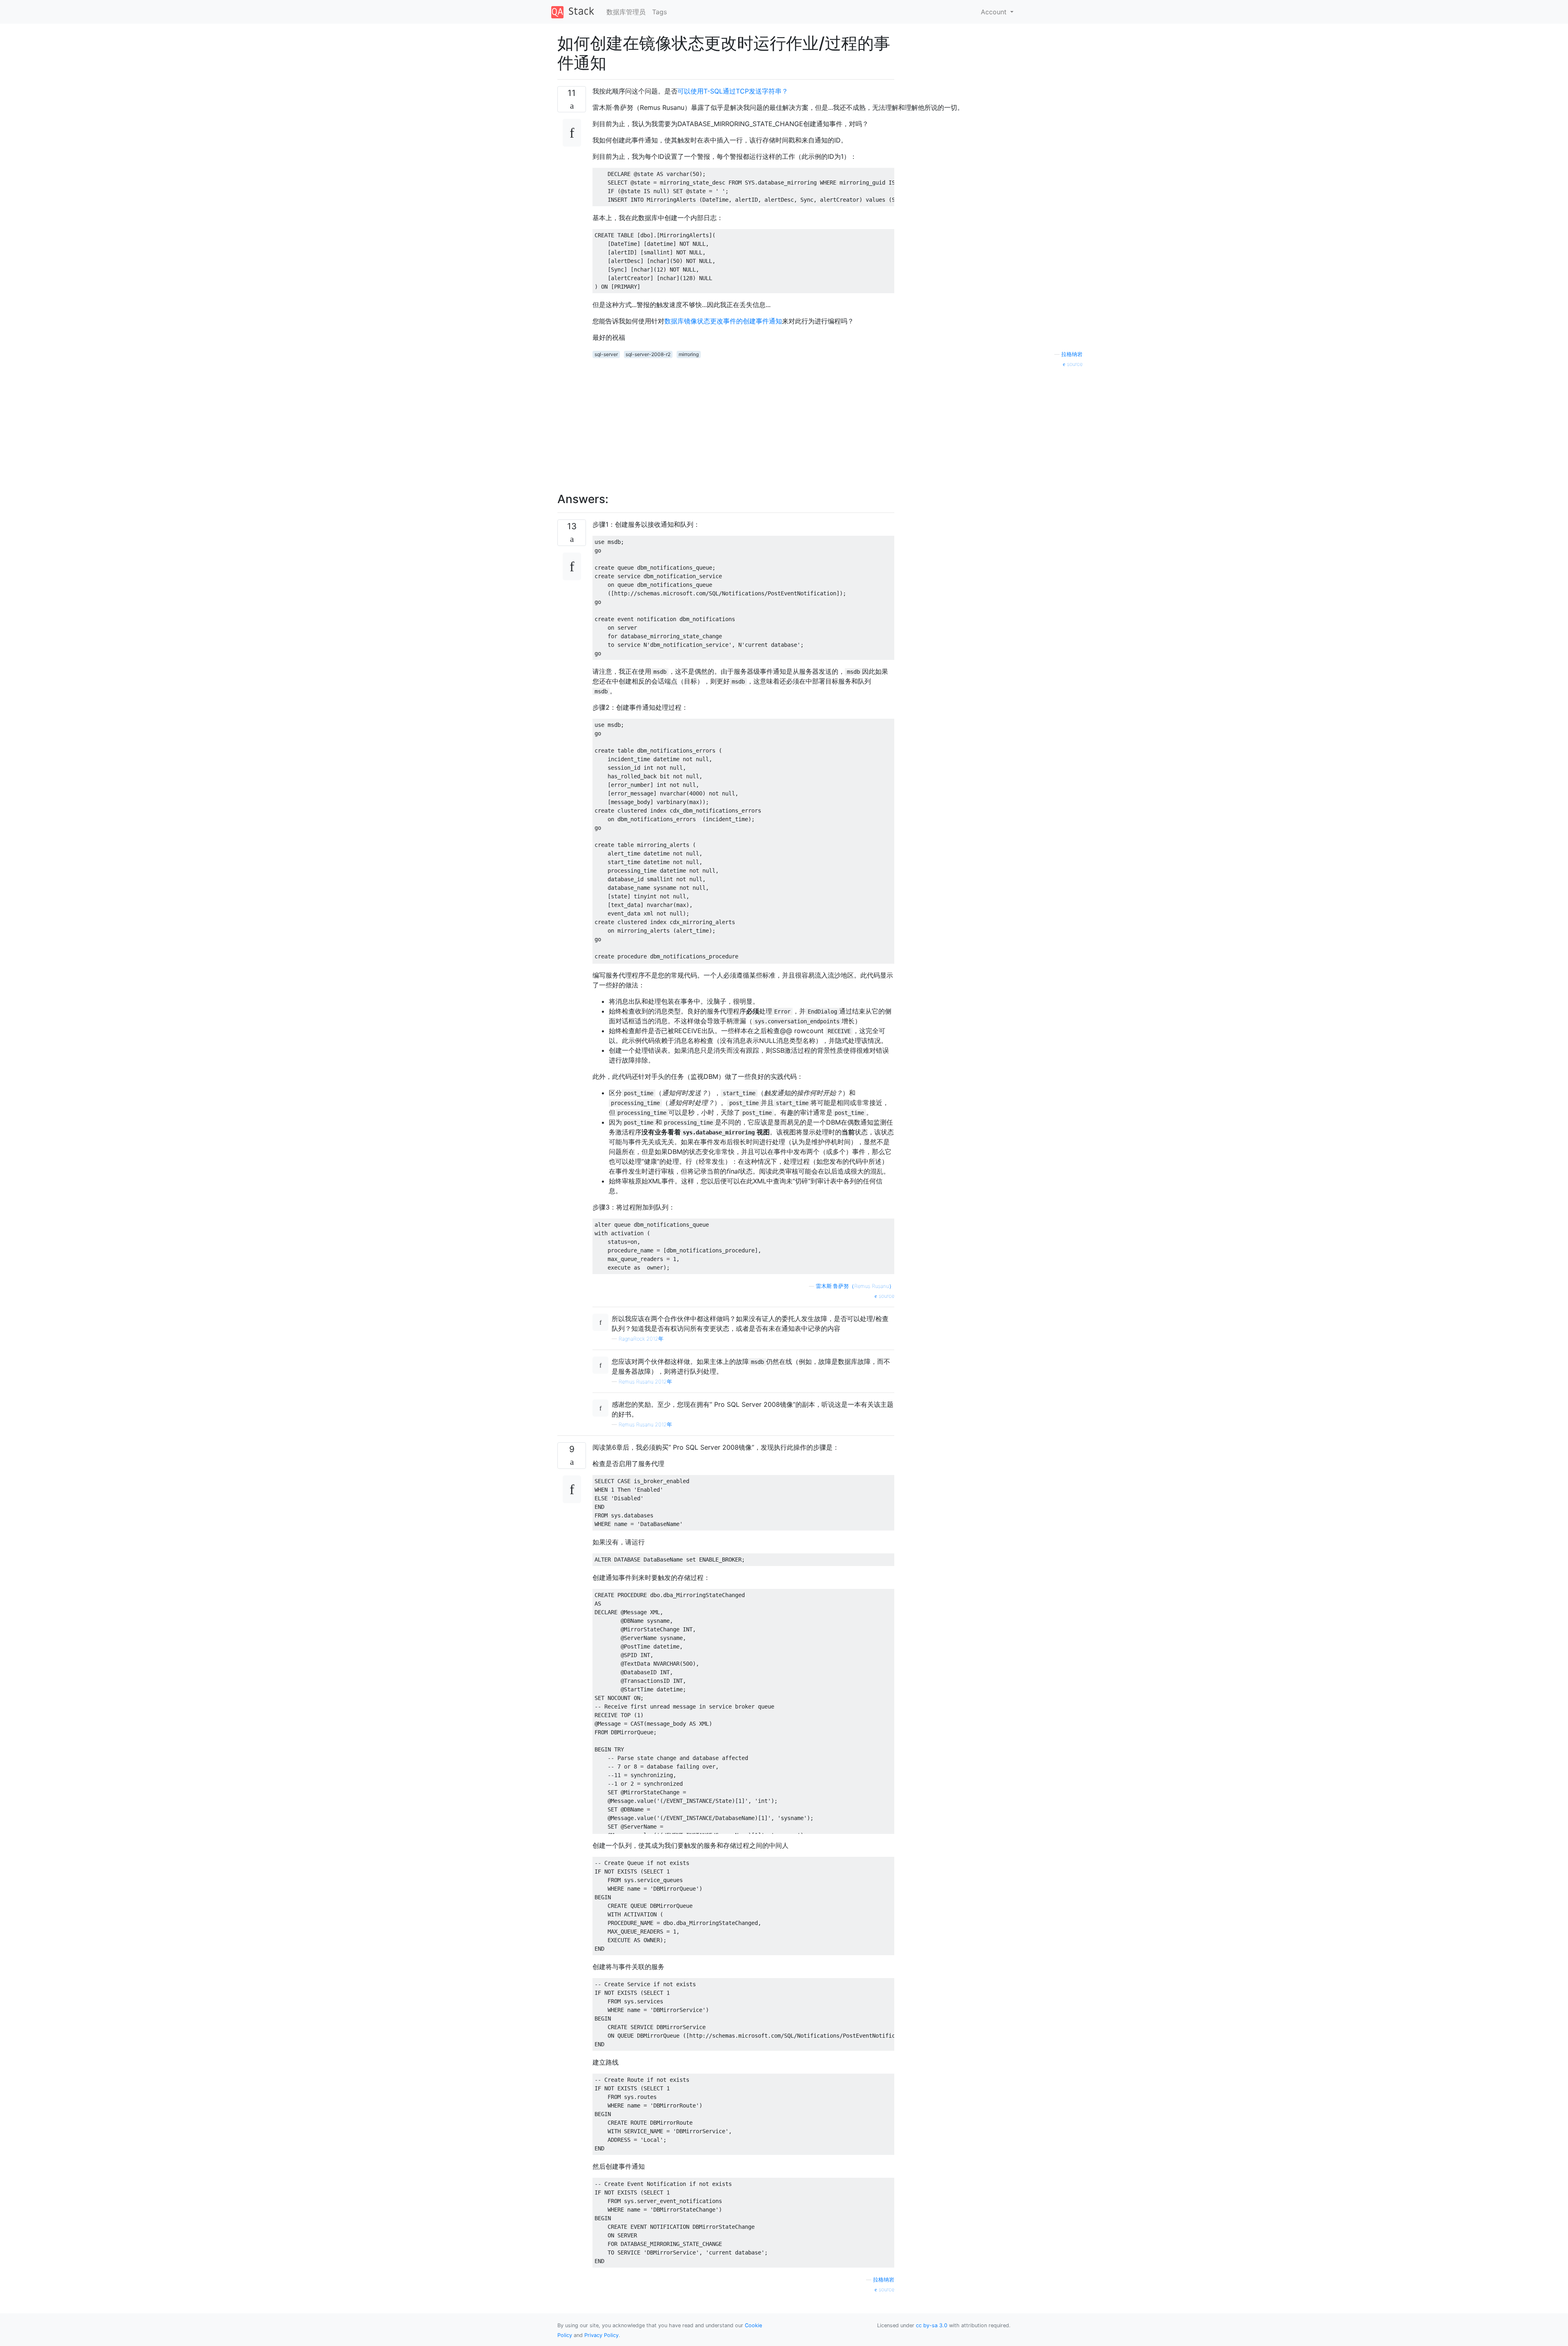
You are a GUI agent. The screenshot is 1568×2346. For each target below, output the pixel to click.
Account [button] (995, 12)
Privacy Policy (601, 2335)
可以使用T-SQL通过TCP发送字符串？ (733, 91)
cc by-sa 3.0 (932, 2325)
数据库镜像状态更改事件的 (704, 321)
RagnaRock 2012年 (641, 1339)
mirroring (689, 354)
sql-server (606, 354)
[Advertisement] (837, 426)
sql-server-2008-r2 (648, 354)
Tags (659, 12)
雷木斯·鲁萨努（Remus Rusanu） (855, 1286)
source (1074, 364)
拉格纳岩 (1072, 354)
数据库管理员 (626, 12)
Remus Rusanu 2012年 (645, 1382)
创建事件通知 (762, 321)
